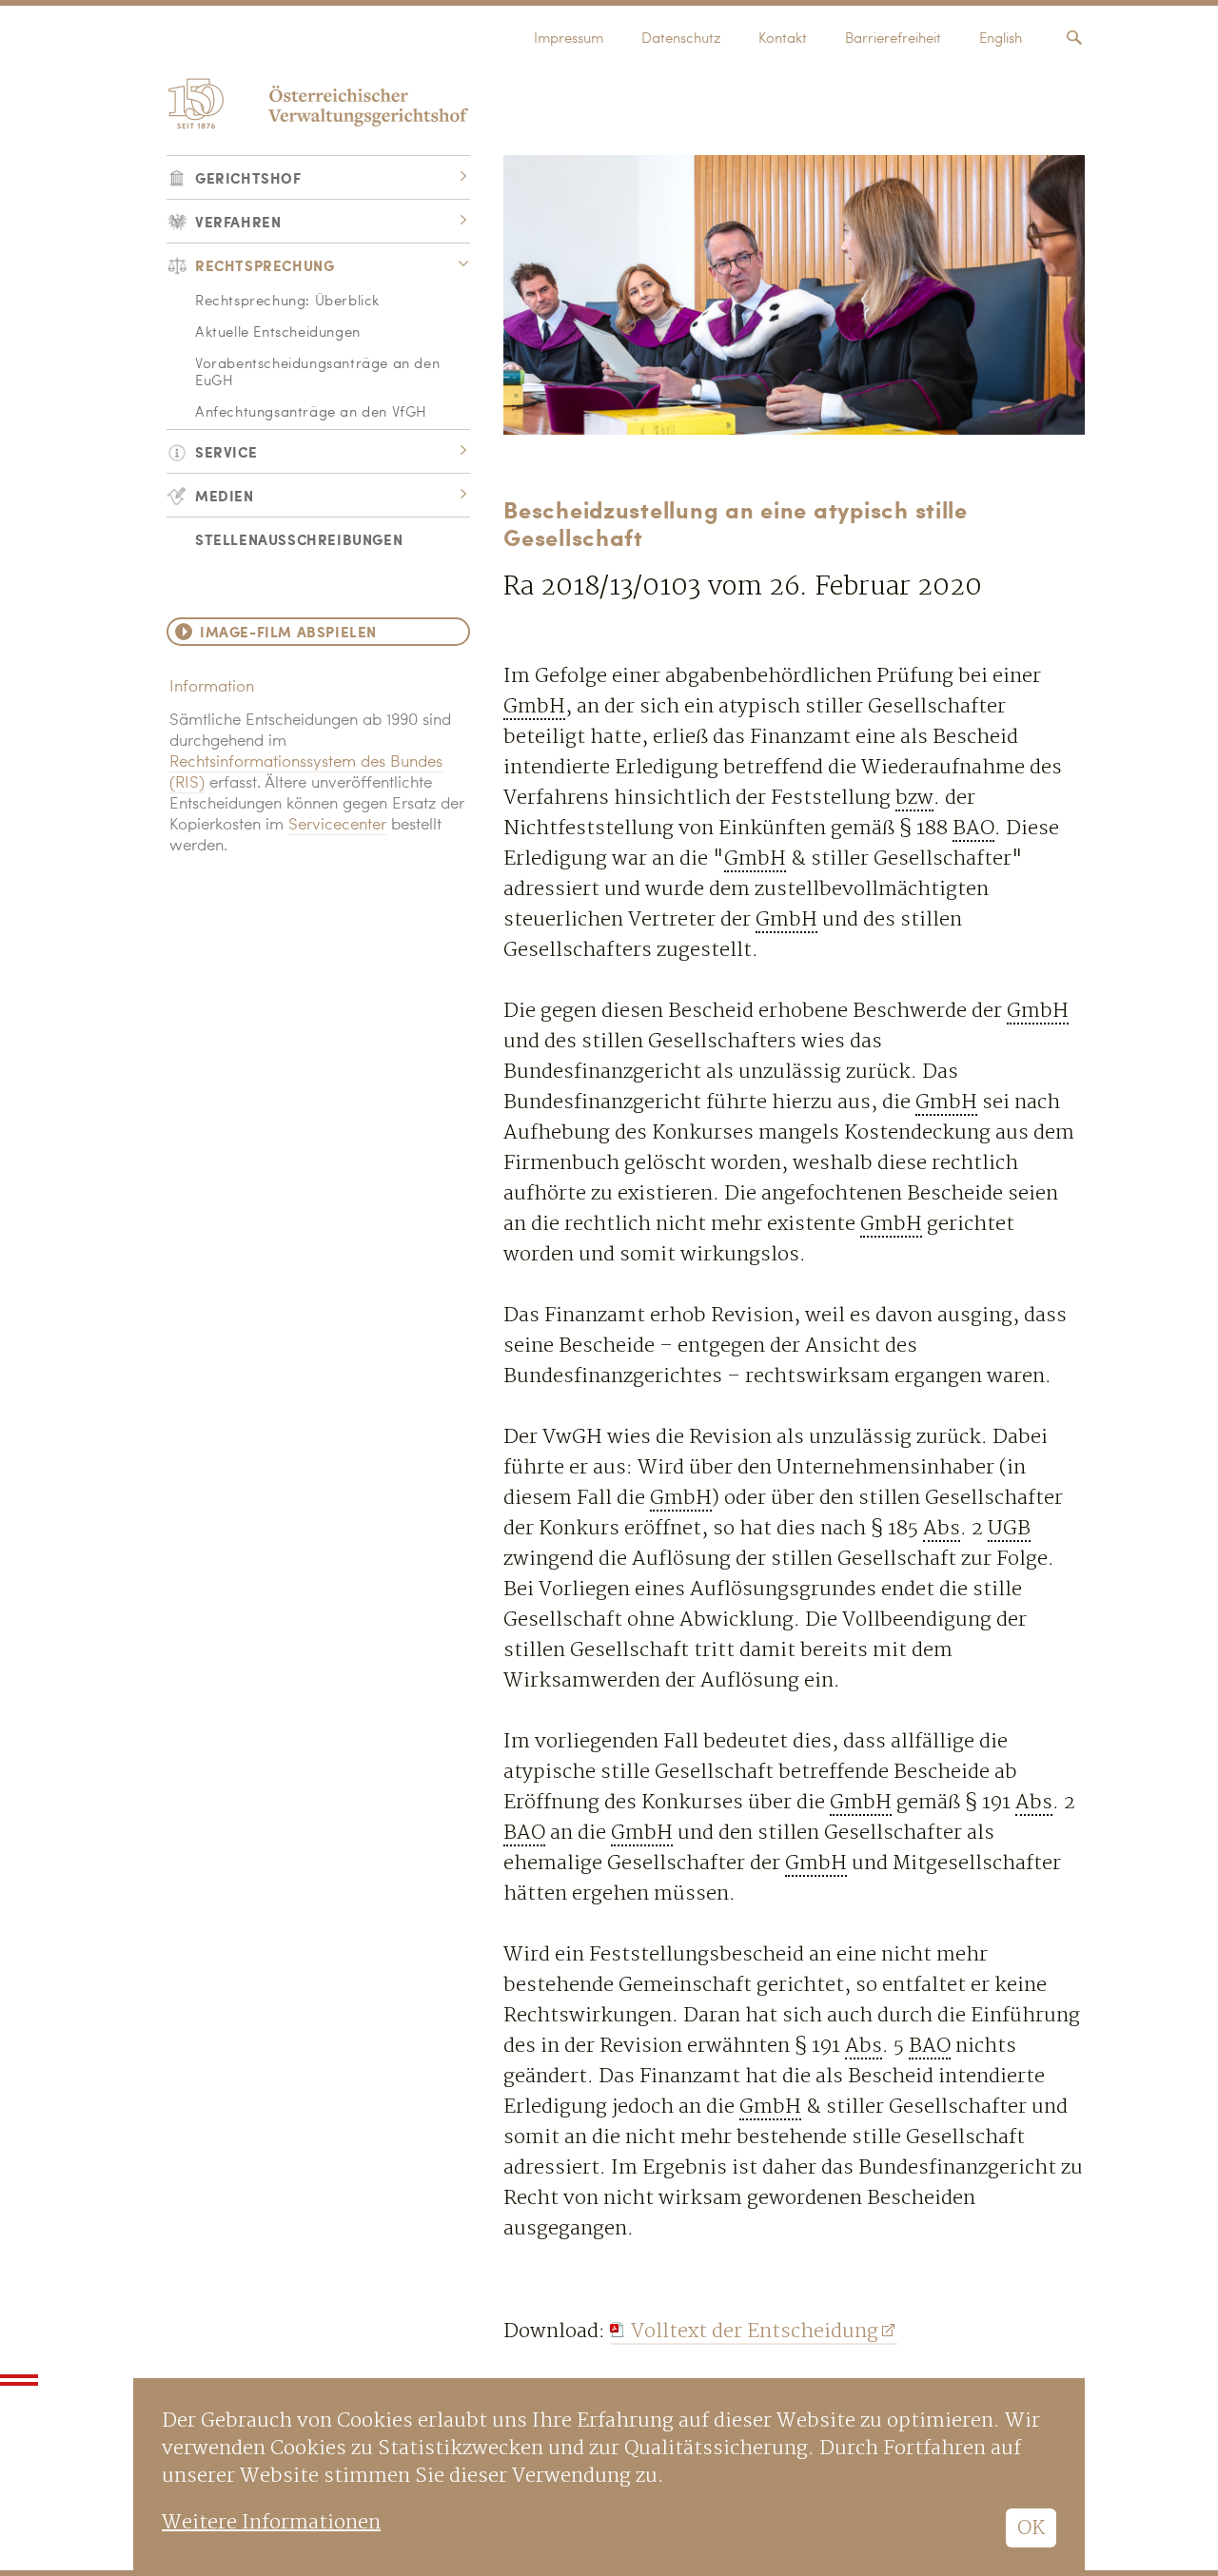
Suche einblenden (1074, 38)
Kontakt (783, 39)
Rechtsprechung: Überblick (287, 302)
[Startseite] (315, 103)
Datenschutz (681, 39)
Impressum (569, 39)
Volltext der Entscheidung (755, 2331)
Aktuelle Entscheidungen (278, 333)
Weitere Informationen (271, 2522)
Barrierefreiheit (893, 39)
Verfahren (238, 221)
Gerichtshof (248, 177)
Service (226, 451)
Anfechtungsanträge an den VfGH (311, 413)
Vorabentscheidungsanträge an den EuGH (317, 373)
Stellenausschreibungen (299, 539)
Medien (225, 495)
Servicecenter (337, 825)
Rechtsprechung (265, 265)
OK (1031, 2528)
